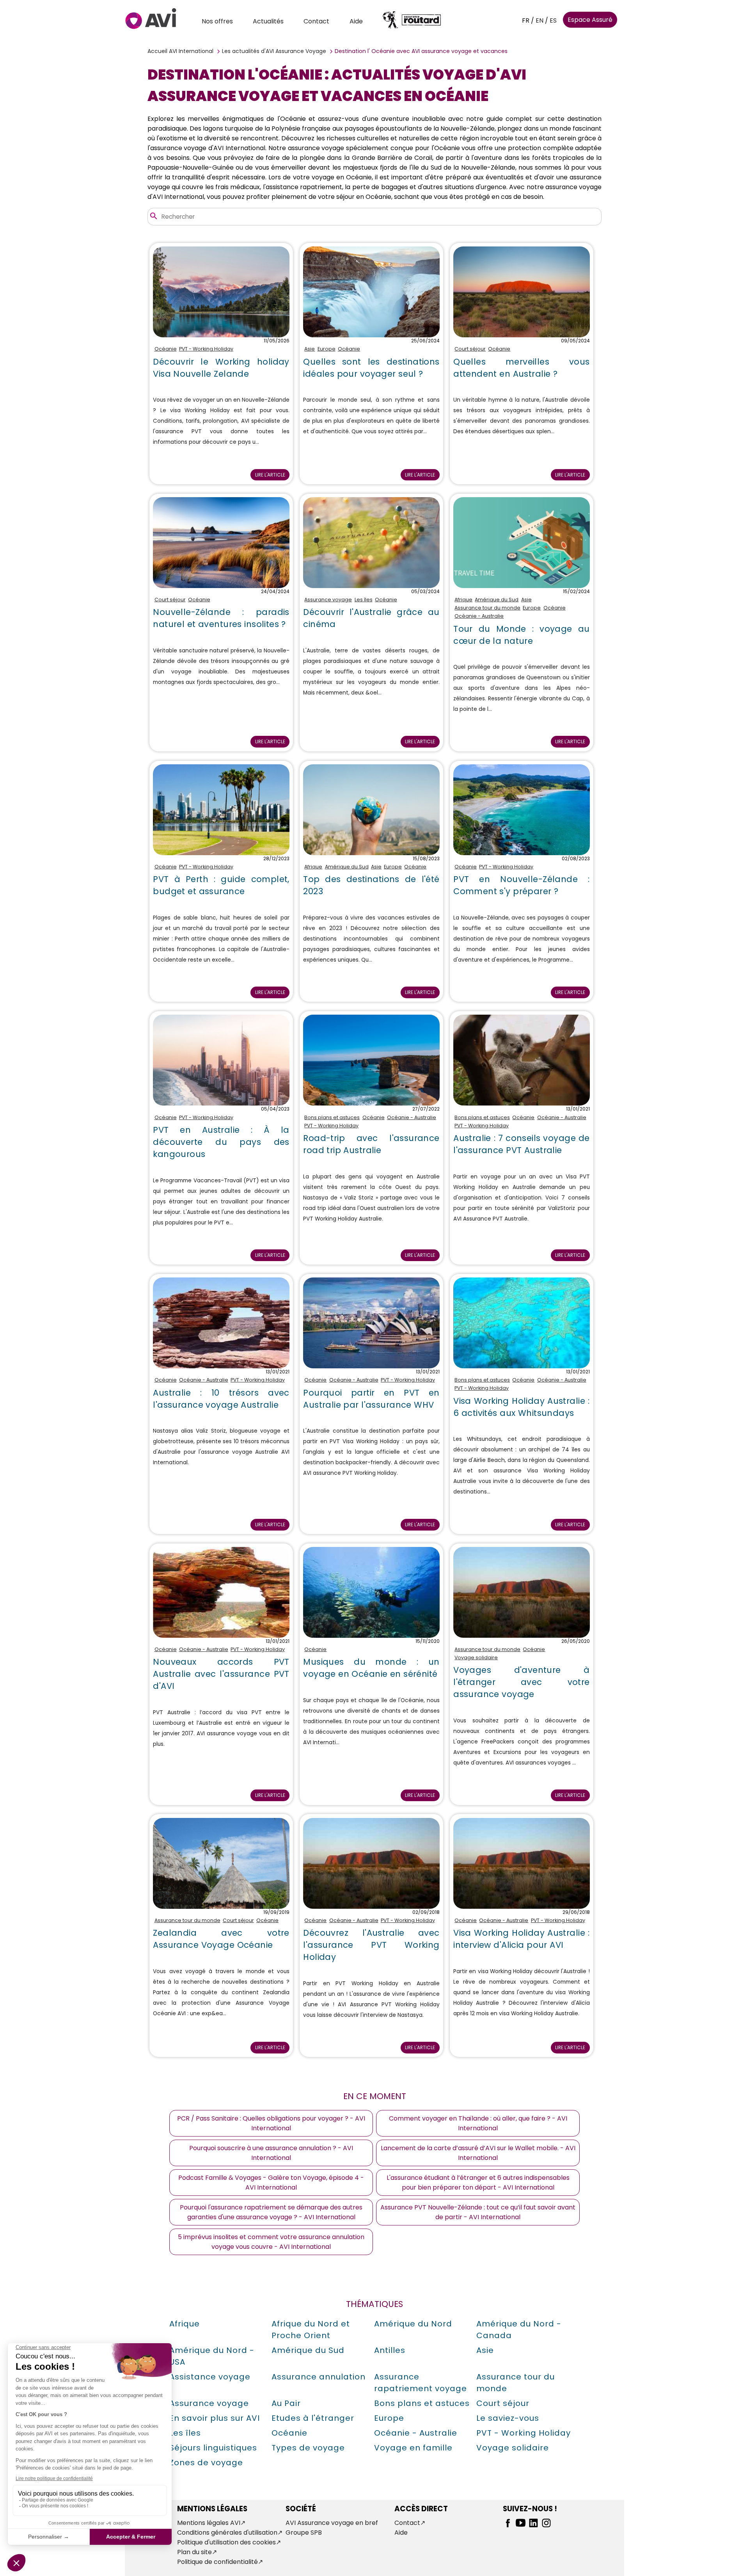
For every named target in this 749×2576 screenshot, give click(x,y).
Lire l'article (270, 475)
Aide (356, 21)
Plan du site (194, 2552)
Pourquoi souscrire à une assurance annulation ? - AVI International (271, 2153)
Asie (310, 349)
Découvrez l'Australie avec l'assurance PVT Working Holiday (371, 1945)
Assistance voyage (210, 2377)
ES (553, 20)
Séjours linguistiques (213, 2448)
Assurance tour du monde (487, 608)
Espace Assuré (590, 20)
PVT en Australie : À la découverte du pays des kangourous (221, 1142)
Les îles (364, 600)
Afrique (463, 600)
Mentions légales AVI (209, 2523)
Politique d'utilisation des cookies (226, 2542)
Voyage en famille (413, 2448)
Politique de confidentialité (217, 2562)
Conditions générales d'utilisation (227, 2533)
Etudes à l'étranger (313, 2418)
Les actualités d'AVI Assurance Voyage (274, 51)
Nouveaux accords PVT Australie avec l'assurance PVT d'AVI (221, 1674)
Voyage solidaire (476, 1657)
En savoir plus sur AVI (215, 2418)
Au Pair (286, 2403)
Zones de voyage (206, 2463)
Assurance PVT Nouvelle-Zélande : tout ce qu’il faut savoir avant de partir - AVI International (478, 2212)
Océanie (166, 349)
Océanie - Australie (479, 616)
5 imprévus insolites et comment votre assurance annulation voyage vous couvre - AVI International (271, 2242)
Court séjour (470, 349)
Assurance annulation (319, 2377)
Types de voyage (308, 2448)
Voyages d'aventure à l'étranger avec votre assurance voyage (522, 1682)
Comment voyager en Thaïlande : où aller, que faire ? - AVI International (478, 2123)
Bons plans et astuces (332, 1117)
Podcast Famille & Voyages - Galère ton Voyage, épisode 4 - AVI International (271, 2183)
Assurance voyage (328, 600)
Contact (316, 21)
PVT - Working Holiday (206, 349)
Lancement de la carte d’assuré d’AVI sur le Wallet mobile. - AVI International (478, 2153)
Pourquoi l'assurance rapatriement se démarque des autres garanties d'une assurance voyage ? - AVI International (271, 2212)
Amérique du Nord (413, 2324)
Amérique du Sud (497, 600)
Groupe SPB (304, 2533)
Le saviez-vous (508, 2418)
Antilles (390, 2350)
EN (540, 20)
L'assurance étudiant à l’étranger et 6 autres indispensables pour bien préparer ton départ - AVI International (478, 2183)
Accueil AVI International (180, 51)
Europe (327, 349)
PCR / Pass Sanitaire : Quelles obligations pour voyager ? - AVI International (271, 2123)
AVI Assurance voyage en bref (332, 2523)
